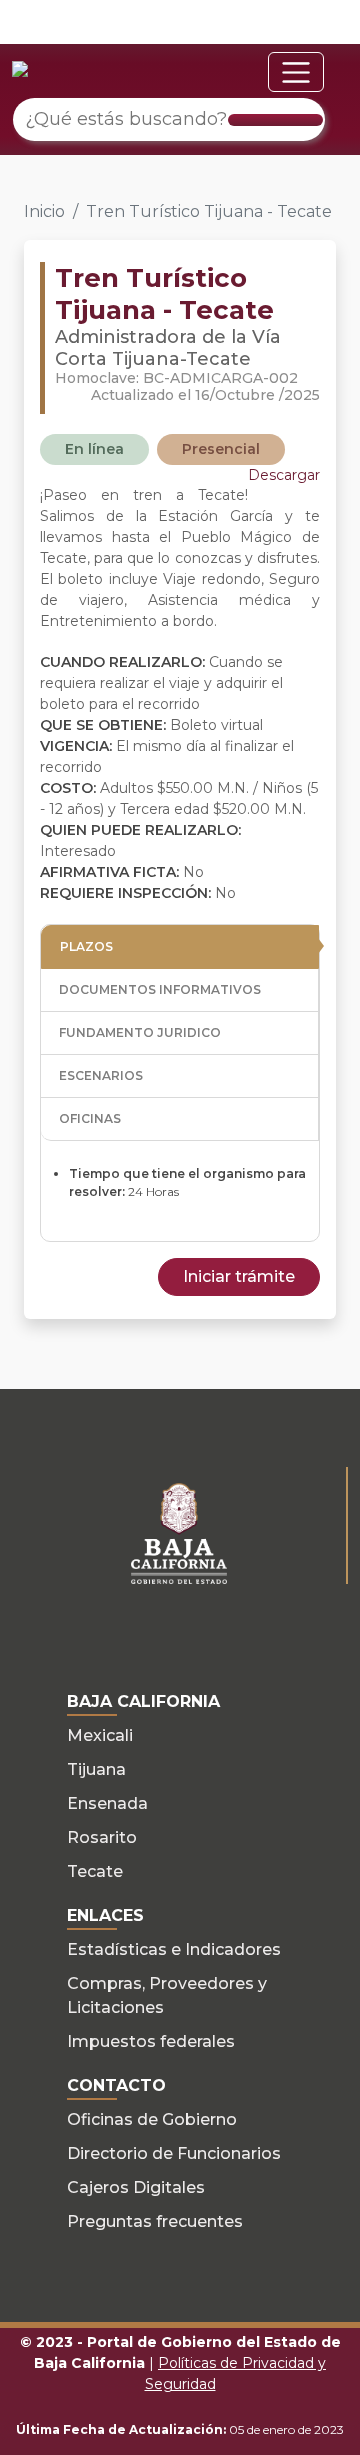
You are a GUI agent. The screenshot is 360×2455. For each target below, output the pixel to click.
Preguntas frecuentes (155, 2221)
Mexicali (100, 1735)
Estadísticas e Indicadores (174, 1949)
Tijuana (96, 1769)
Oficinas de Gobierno (152, 2119)
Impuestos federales (151, 2041)
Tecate (95, 1871)
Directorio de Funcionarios (174, 2153)
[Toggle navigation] (296, 72)
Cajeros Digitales (136, 2187)
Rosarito (102, 1837)
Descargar (284, 475)
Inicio (44, 211)
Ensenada (107, 1803)
